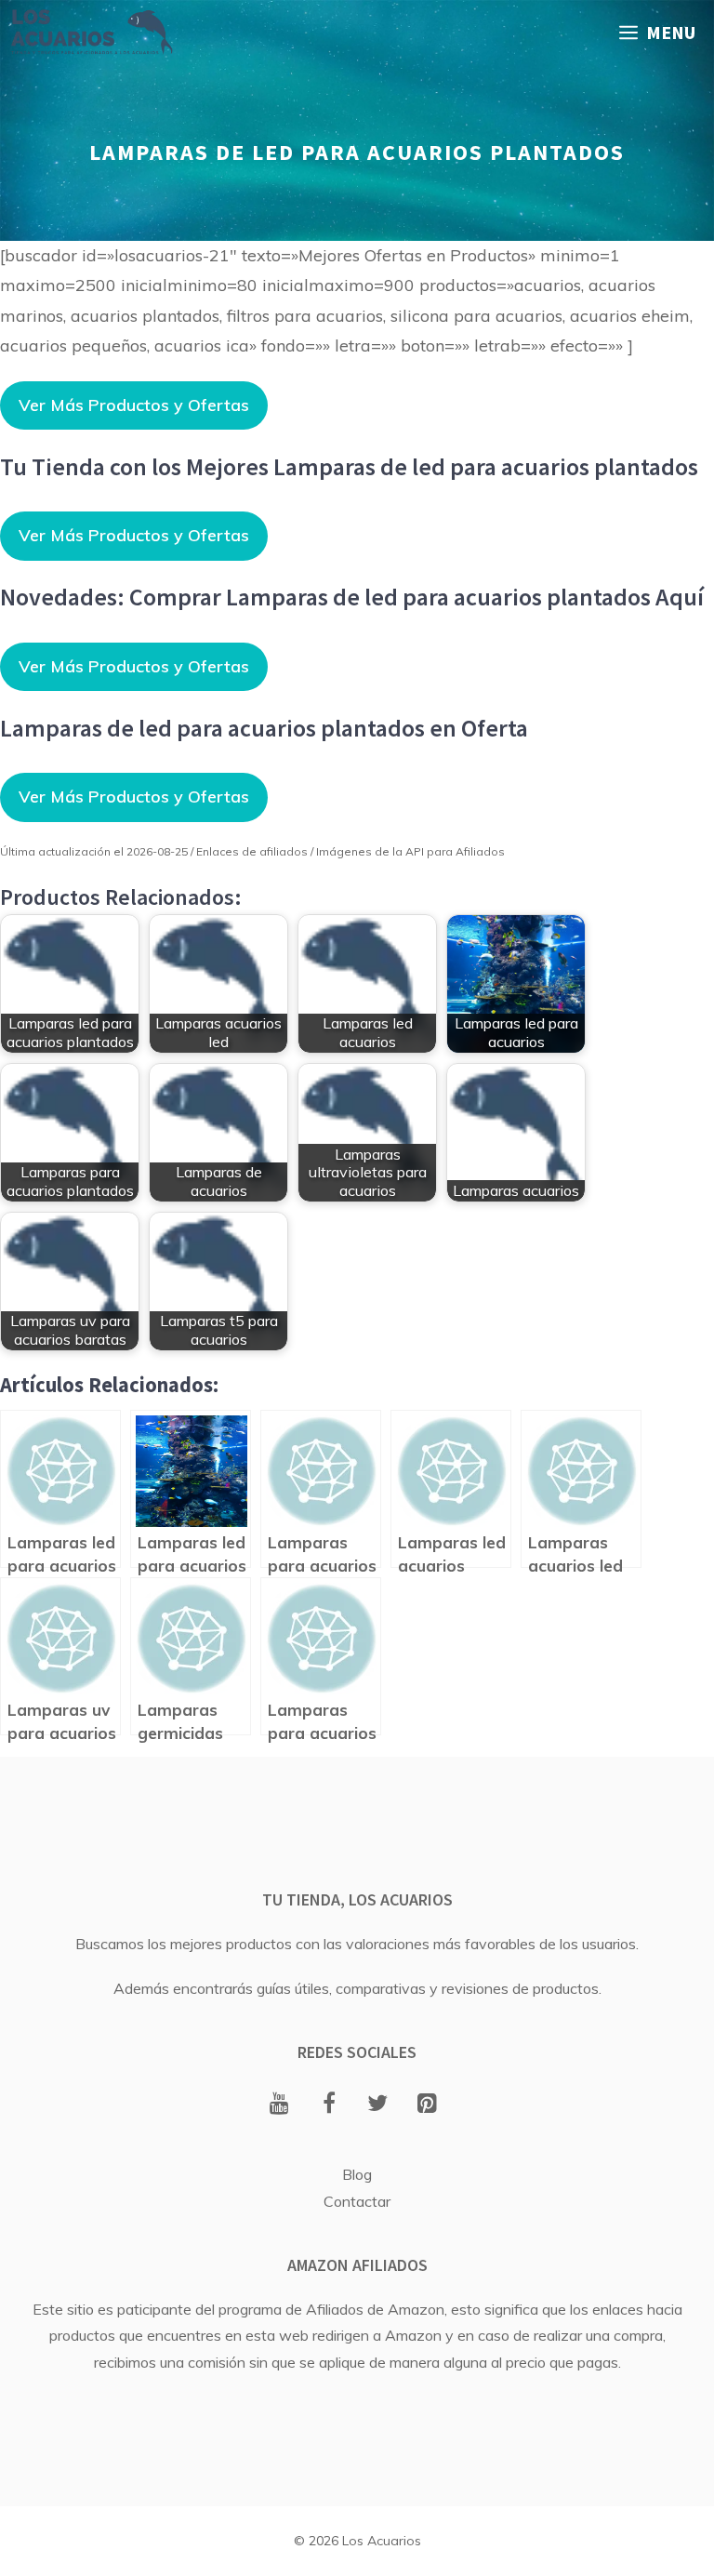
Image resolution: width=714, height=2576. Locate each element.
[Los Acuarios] (91, 33)
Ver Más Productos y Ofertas (134, 405)
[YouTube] (279, 2105)
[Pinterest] (427, 2105)
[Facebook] (329, 2105)
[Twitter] (378, 2105)
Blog (357, 2174)
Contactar (357, 2201)
